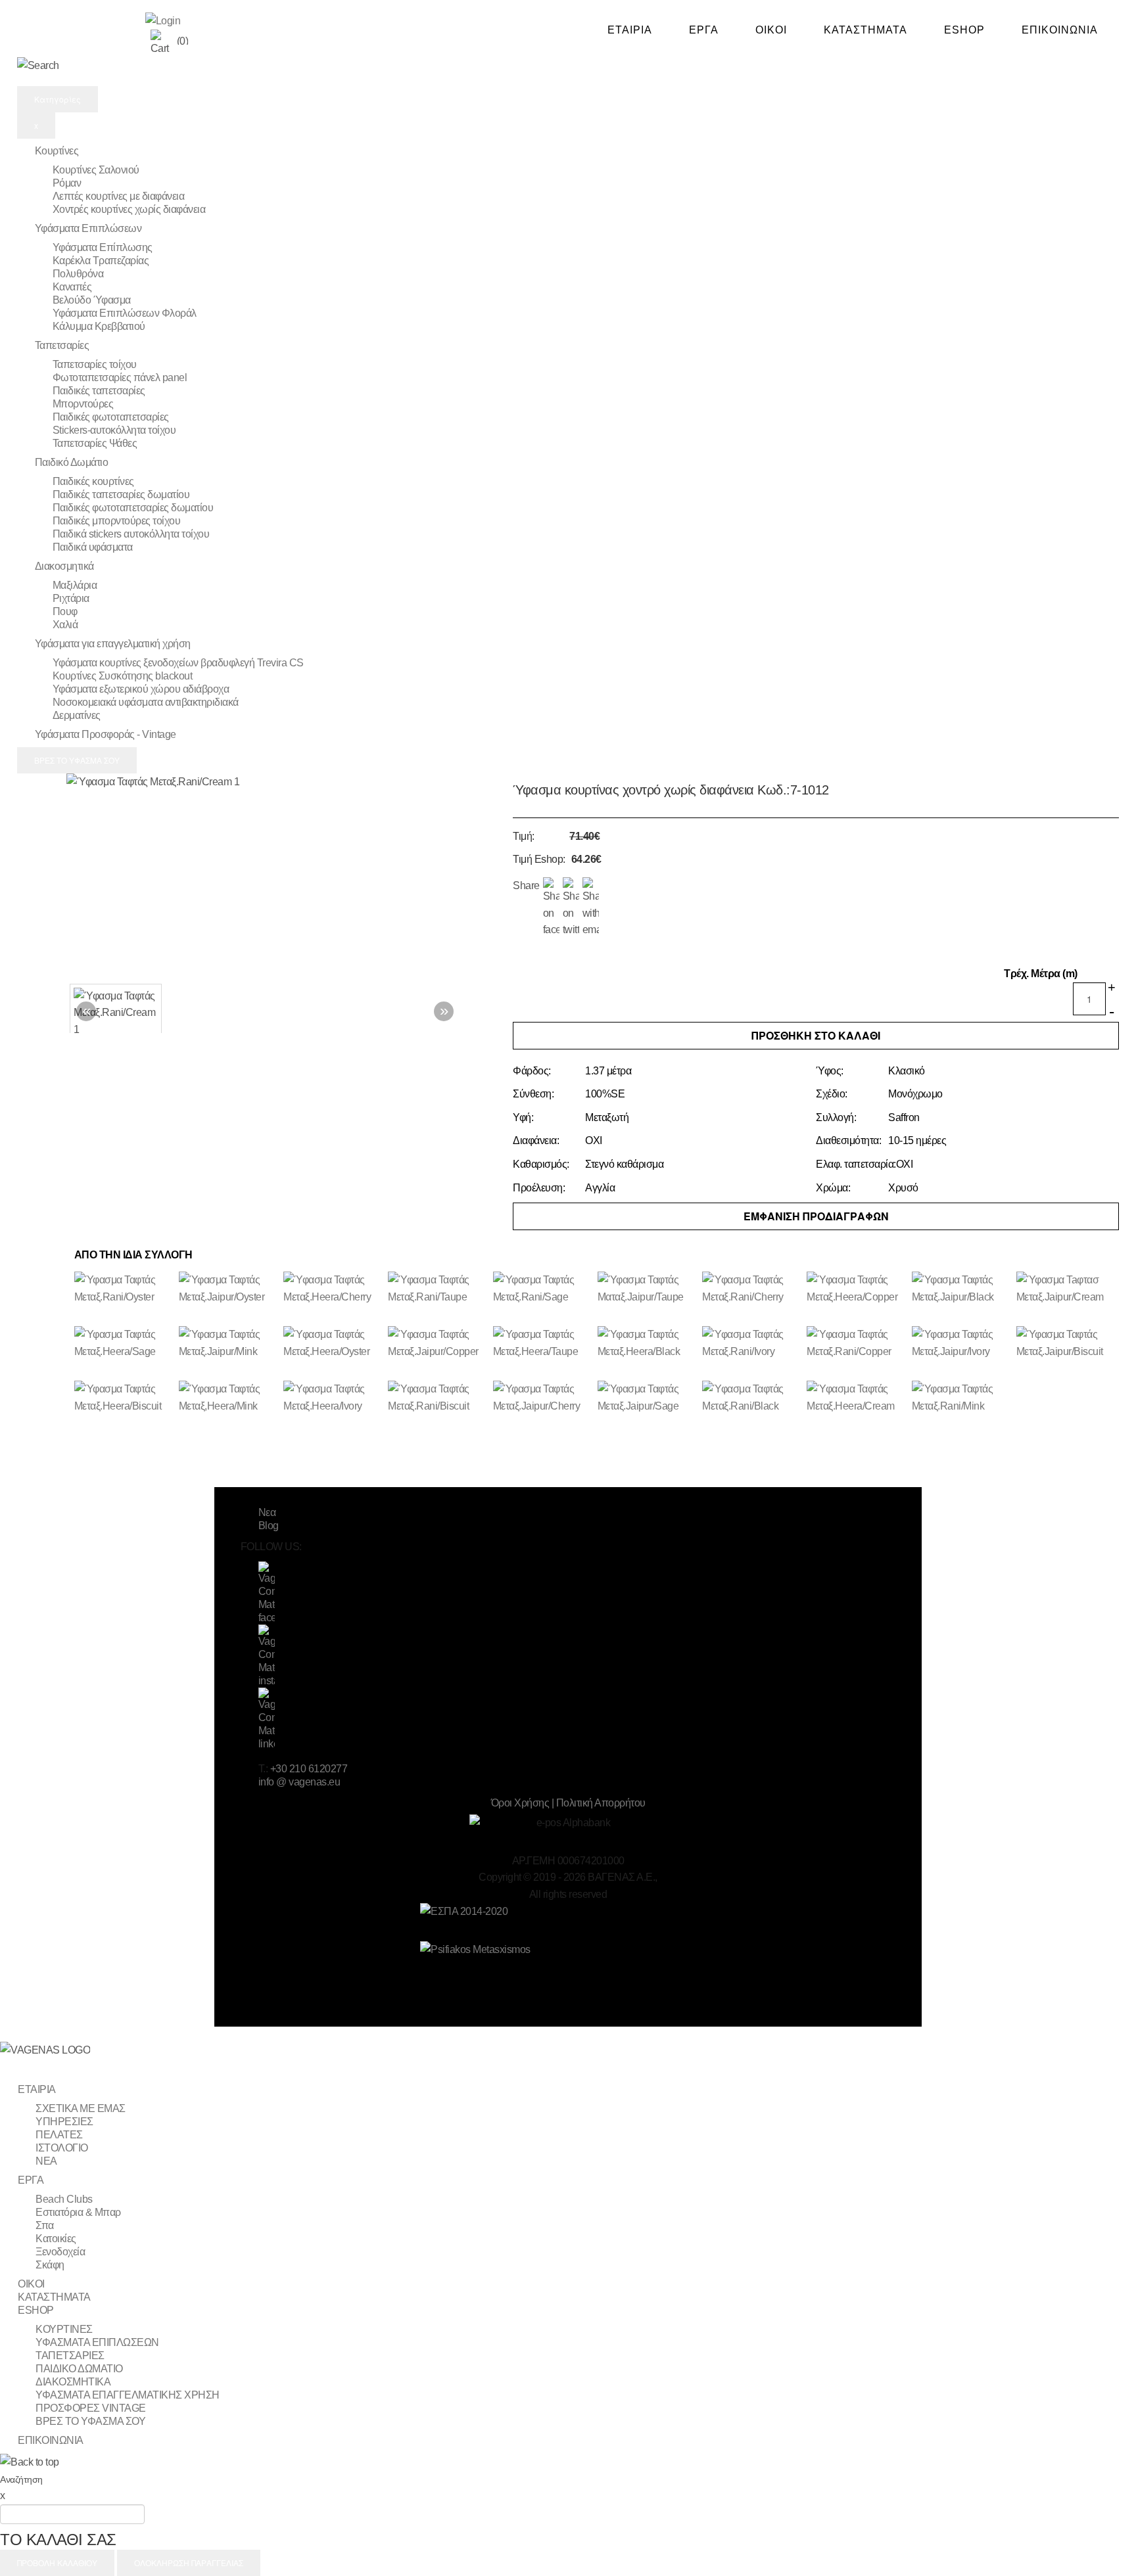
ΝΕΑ (46, 2161)
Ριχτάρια (71, 598)
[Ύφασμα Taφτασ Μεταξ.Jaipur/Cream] (1067, 1298)
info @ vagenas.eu (299, 1782)
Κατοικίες (56, 2239)
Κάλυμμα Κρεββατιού (99, 326)
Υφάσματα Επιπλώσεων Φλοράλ (125, 313)
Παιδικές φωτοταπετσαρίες (111, 417)
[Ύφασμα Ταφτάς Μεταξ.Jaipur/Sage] (648, 1407)
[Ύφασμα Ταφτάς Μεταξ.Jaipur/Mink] (229, 1352)
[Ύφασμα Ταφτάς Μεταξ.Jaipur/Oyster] (229, 1298)
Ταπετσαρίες (62, 345)
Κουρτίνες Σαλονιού (96, 170)
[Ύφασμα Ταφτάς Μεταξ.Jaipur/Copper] (438, 1352)
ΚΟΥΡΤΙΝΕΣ (64, 2329)
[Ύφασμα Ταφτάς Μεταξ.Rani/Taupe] (438, 1298)
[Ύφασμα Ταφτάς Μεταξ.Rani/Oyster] (125, 1298)
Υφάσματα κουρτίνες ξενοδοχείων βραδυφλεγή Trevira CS (178, 663)
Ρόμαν (67, 183)
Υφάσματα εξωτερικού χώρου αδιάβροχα (141, 689)
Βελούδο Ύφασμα (92, 300)
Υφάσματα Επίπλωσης (103, 247)
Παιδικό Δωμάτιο (72, 462)
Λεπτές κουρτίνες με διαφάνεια (119, 196)
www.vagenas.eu (81, 28)
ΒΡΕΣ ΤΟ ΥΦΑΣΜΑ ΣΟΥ (77, 760)
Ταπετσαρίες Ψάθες (95, 443)
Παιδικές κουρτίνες (93, 481)
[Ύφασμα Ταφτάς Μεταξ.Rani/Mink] (962, 1407)
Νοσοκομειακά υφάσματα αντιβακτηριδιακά (146, 702)
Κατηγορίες (58, 99)
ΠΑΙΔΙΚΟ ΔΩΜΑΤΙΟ (79, 2369)
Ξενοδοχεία (60, 2252)
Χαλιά (65, 625)
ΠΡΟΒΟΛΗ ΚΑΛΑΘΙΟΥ (57, 2563)
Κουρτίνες (57, 151)
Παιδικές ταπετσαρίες (99, 391)
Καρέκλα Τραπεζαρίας (101, 261)
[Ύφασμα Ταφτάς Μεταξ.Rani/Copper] (857, 1352)
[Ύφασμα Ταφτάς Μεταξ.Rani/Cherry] (752, 1298)
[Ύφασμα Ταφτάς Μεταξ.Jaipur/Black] (962, 1298)
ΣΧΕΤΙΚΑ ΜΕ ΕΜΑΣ (81, 2108)
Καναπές (72, 287)
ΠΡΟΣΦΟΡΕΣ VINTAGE (91, 2408)
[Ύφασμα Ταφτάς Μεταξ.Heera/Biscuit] (125, 1407)
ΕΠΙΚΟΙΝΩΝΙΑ (1060, 30)
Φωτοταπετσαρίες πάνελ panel (120, 378)
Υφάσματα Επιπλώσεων (88, 228)
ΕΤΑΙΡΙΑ (630, 30)
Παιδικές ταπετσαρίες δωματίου (121, 494)
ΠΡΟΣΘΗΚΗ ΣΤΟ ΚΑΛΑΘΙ (816, 1035)
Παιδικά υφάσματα (93, 547)
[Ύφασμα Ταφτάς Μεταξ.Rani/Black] (752, 1407)
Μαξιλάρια (75, 585)
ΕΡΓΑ (704, 30)
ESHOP (964, 30)
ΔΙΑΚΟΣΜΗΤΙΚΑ (73, 2382)
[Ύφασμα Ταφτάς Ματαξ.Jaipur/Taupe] (648, 1298)
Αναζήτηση (21, 2479)
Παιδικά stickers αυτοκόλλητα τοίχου (131, 534)
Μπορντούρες (83, 404)
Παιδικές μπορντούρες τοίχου (117, 521)
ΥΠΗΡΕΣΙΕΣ (64, 2122)
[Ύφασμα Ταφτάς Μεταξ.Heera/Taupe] (543, 1352)
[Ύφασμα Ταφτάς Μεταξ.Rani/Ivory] (752, 1352)
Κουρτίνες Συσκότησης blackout (123, 676)
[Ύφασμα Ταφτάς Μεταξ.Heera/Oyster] (334, 1352)
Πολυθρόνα (78, 274)
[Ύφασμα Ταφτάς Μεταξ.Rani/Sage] (543, 1298)
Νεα (267, 1512)
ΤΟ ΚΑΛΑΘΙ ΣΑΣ (58, 2540)
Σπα (45, 2225)
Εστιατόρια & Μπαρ (78, 2212)
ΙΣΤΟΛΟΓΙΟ (62, 2148)
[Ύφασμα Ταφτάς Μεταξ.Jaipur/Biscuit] (1067, 1352)
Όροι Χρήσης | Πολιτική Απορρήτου (568, 1803)
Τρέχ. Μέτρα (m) (1041, 974)
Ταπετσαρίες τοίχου (95, 364)
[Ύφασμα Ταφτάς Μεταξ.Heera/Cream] (857, 1407)
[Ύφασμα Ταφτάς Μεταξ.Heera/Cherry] (334, 1298)
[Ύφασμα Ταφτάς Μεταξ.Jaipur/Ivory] (962, 1352)
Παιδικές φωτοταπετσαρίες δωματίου (133, 508)
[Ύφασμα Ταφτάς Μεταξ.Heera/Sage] (125, 1352)
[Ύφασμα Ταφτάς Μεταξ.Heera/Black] (648, 1352)
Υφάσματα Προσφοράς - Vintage (106, 734)
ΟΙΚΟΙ (771, 30)
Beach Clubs (64, 2199)
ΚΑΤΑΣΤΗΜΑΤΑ (865, 30)
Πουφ (65, 611)
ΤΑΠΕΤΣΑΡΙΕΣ (70, 2356)
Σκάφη (50, 2265)
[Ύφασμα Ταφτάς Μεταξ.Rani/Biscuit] (438, 1407)
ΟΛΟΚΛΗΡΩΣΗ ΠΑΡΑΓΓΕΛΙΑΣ (189, 2563)
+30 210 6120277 (309, 1769)
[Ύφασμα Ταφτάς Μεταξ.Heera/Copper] (857, 1298)
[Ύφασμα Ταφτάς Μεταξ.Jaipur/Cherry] (543, 1407)
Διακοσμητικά (64, 566)
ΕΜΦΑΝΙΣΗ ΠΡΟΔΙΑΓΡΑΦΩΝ (816, 1216)
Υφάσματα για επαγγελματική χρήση (113, 644)
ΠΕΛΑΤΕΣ (59, 2135)
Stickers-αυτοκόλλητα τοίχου (114, 430)
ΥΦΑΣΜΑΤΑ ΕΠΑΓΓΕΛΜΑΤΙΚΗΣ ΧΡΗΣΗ (128, 2395)
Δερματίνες (77, 715)
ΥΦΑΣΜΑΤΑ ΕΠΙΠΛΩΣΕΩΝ (97, 2342)
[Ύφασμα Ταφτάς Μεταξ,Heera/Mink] (229, 1407)
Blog (269, 1526)
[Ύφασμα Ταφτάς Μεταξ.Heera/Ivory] (334, 1407)
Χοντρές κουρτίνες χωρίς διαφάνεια (129, 209)
